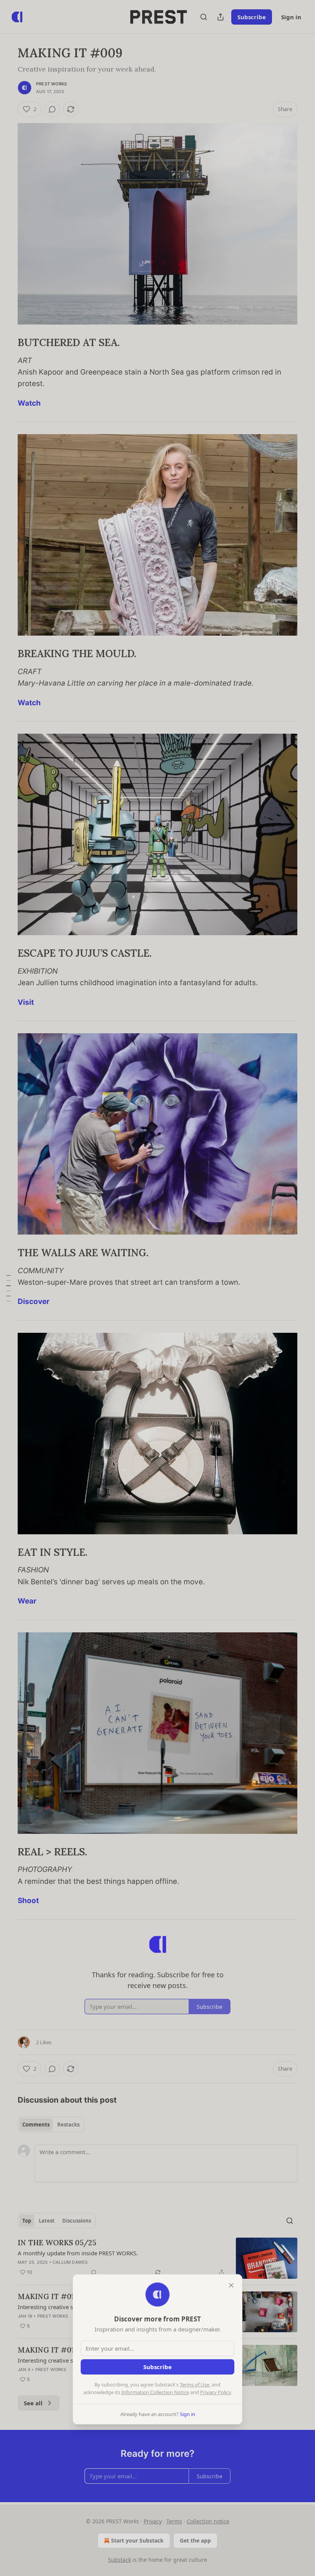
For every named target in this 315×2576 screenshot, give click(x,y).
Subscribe (157, 2367)
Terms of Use (195, 2385)
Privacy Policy (216, 2392)
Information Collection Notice (155, 2392)
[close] (231, 2285)
